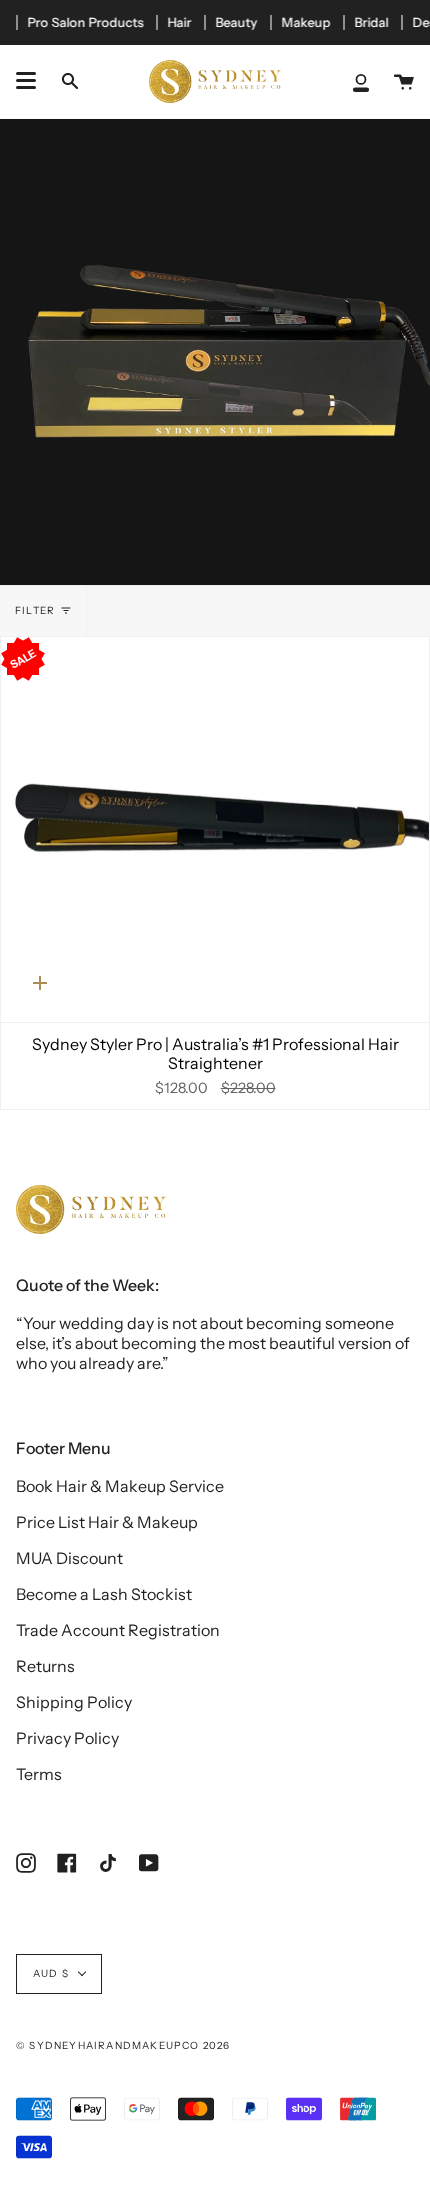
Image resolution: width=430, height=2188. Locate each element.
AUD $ (51, 1973)
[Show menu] (26, 81)
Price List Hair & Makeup (107, 1522)
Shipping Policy (74, 1702)
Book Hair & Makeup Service (120, 1486)
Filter (35, 610)
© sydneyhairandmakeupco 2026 (123, 2045)
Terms (39, 1774)
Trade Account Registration (118, 1630)
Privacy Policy (67, 1738)
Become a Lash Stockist (104, 1594)
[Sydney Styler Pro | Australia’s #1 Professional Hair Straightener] (215, 829)
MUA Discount (69, 1558)
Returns (45, 1666)
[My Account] (361, 81)
